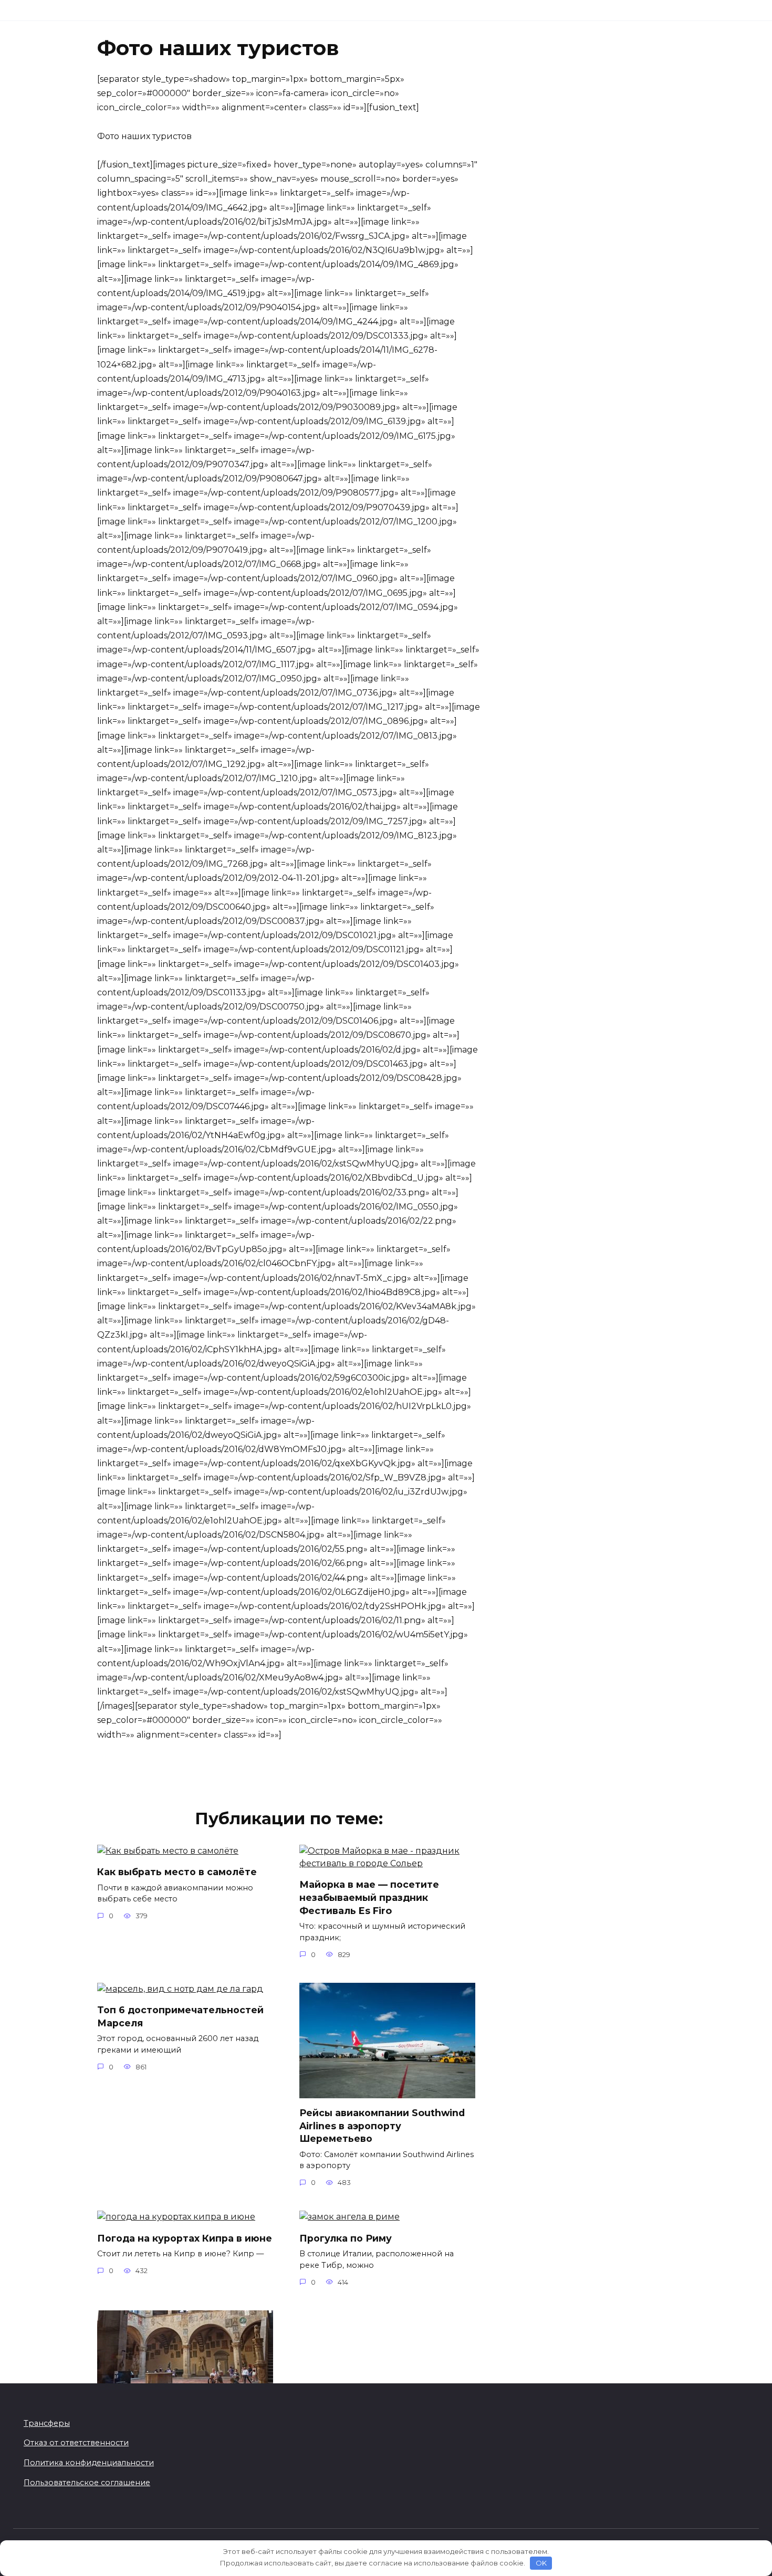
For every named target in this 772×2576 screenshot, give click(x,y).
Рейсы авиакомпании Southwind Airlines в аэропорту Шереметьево (382, 2126)
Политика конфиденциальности (89, 2463)
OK (541, 2563)
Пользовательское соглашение (87, 2483)
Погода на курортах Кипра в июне (185, 2238)
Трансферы (47, 2423)
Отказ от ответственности (76, 2443)
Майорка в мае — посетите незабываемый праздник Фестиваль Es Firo (369, 1897)
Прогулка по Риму (346, 2238)
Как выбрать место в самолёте (177, 1872)
